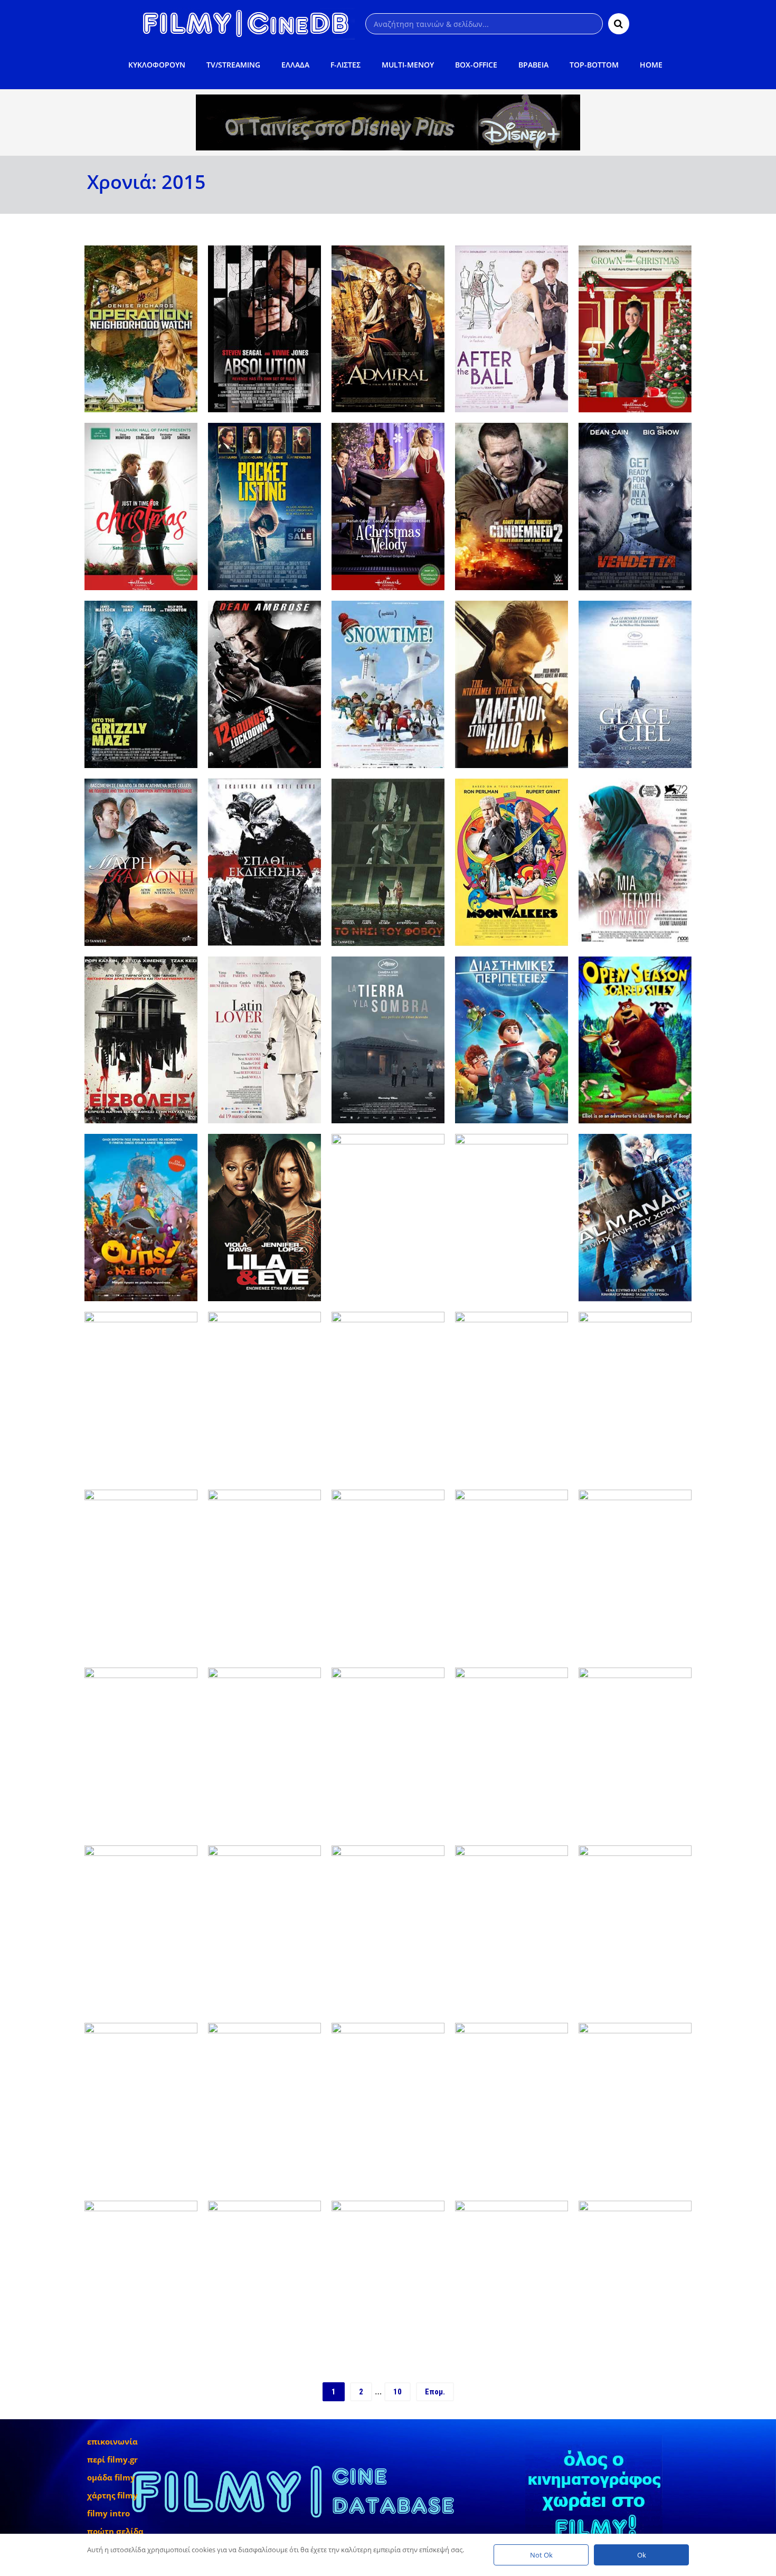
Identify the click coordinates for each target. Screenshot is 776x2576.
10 (398, 2392)
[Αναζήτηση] (619, 24)
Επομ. (435, 2392)
